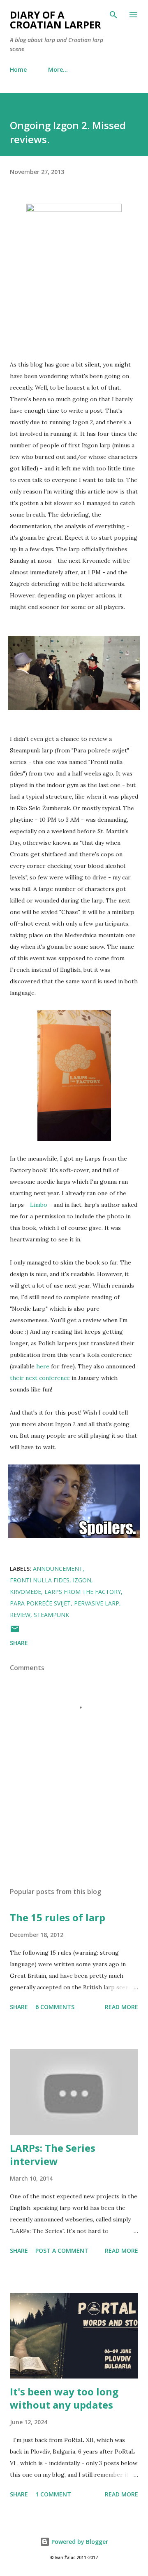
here (43, 1366)
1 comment (53, 2494)
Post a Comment (62, 2250)
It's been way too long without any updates (64, 2398)
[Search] (113, 15)
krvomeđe (25, 1592)
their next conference (40, 1378)
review (20, 1615)
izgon (82, 1580)
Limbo (39, 1205)
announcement (58, 1569)
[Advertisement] (74, 1809)
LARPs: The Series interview (53, 2154)
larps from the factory (83, 1592)
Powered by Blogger (79, 2542)
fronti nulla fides (40, 1580)
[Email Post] (15, 1632)
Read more (121, 2007)
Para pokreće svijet (40, 1603)
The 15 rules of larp (58, 1917)
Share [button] (19, 1643)
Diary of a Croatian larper (55, 20)
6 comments (55, 2007)
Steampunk (51, 1615)
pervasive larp (97, 1603)
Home (18, 69)
